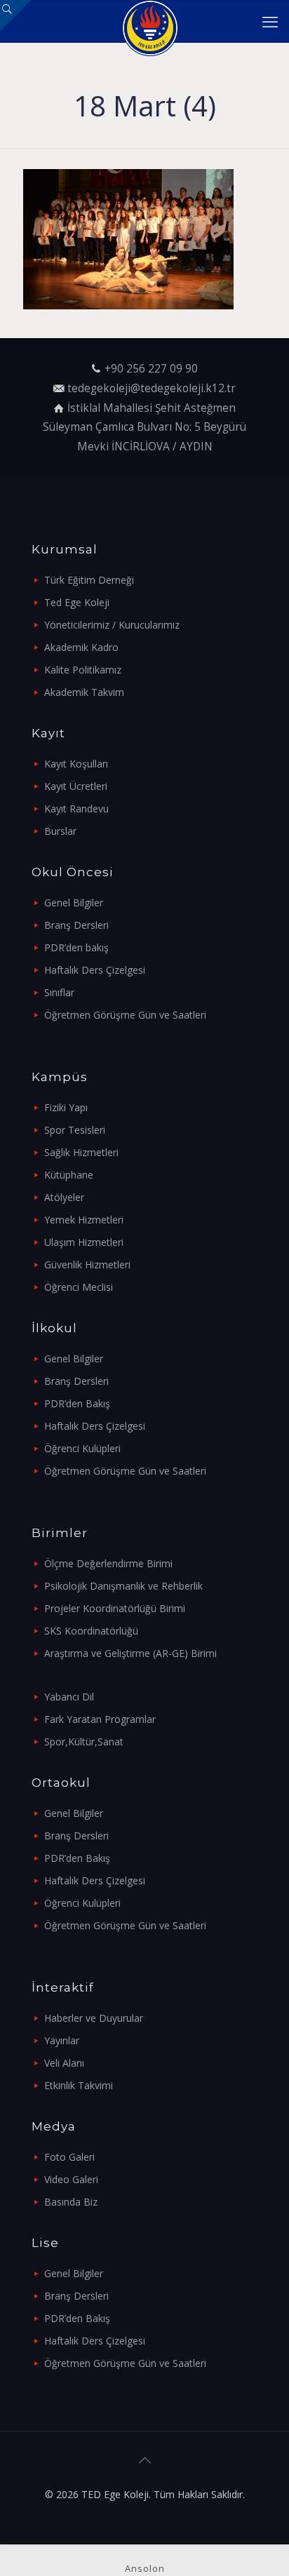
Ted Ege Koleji (77, 602)
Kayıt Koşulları (76, 764)
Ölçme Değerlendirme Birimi (108, 1563)
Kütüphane (69, 1175)
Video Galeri (71, 2179)
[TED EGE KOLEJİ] (150, 21)
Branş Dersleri (76, 925)
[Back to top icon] (144, 2460)
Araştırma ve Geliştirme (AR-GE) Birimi (130, 1653)
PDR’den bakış (76, 947)
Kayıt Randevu (76, 809)
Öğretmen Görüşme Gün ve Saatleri (125, 1015)
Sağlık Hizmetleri (81, 1152)
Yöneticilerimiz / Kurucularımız (112, 625)
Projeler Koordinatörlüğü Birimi (115, 1608)
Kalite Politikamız (83, 670)
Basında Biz (71, 2202)
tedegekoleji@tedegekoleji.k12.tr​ (152, 388)
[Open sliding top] (16, 16)
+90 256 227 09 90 (151, 369)
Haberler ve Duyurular (94, 2018)
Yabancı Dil (69, 1697)
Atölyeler (64, 1197)
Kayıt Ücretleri (76, 786)
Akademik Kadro (81, 647)
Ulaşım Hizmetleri (84, 1242)
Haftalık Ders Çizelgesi (95, 970)
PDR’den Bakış (77, 1403)
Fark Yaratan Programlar (100, 1719)
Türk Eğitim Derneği (89, 580)
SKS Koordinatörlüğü (91, 1631)
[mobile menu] (270, 21)
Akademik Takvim (84, 692)
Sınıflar (59, 992)
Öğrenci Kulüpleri (82, 1448)
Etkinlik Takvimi (79, 2085)
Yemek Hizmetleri (84, 1220)
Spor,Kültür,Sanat (84, 1742)
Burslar (60, 831)
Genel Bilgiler (74, 903)
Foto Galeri (69, 2157)
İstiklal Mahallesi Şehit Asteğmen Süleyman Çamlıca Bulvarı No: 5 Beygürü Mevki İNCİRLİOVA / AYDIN (144, 427)
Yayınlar (62, 2040)
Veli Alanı (64, 2063)
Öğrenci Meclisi (79, 1287)
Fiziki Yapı (66, 1107)
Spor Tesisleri (75, 1130)
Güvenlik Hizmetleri (87, 1264)
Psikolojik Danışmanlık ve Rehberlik (123, 1586)
